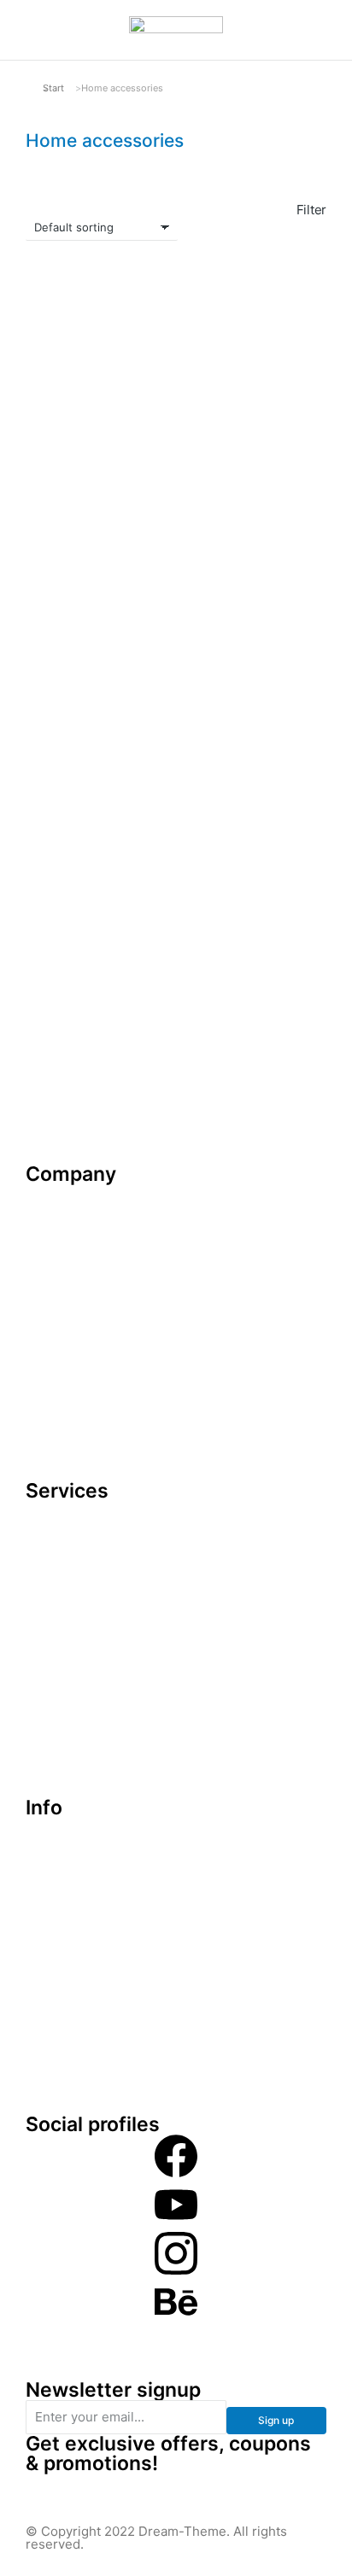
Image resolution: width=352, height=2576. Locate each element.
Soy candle (220, 585)
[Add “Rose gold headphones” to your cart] (304, 974)
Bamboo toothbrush (90, 585)
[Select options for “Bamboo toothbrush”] (145, 542)
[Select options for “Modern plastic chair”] (145, 758)
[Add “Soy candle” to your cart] (304, 542)
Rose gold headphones (225, 1025)
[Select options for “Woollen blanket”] (145, 974)
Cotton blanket (232, 801)
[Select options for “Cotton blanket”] (304, 758)
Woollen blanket (76, 1017)
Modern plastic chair (90, 801)
